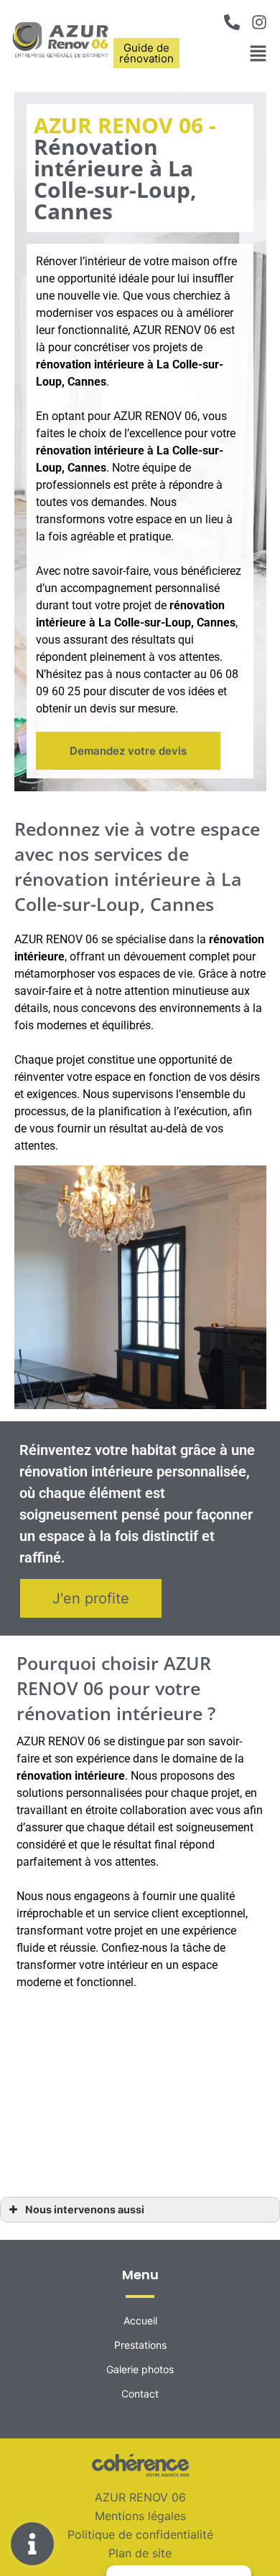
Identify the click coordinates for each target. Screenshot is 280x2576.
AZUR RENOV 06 (140, 2497)
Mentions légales (140, 2516)
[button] (128, 750)
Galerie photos (140, 2369)
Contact (140, 2394)
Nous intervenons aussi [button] (85, 2209)
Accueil (140, 2320)
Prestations (140, 2345)
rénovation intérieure (90, 450)
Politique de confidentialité (140, 2534)
